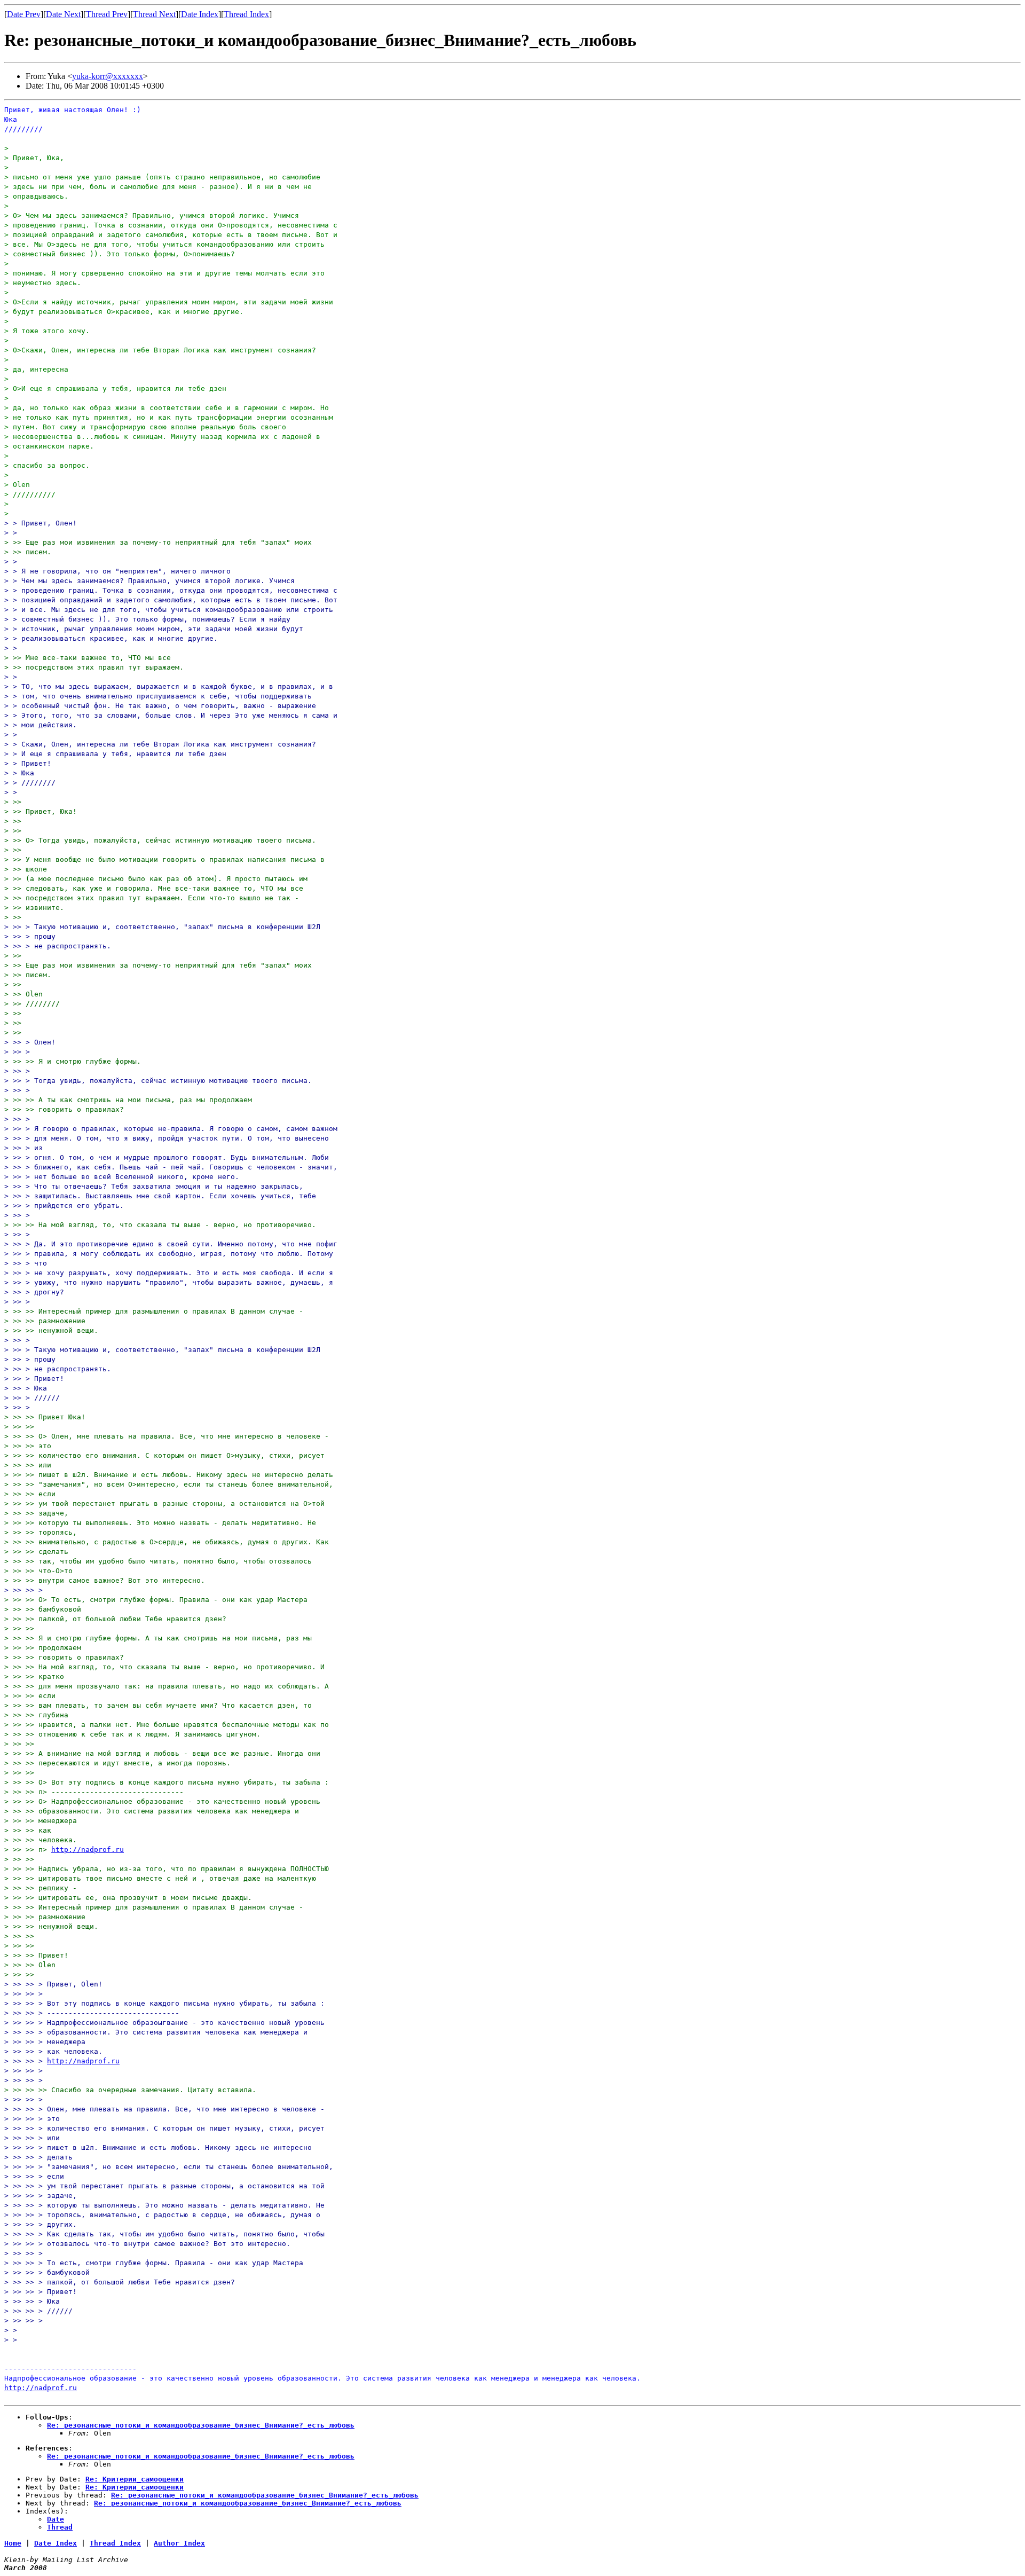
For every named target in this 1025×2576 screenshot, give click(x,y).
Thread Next (154, 14)
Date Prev (24, 14)
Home (13, 2543)
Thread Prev (107, 14)
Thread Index (246, 14)
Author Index (179, 2543)
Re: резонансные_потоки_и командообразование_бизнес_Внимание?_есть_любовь (201, 2425)
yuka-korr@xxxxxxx (108, 76)
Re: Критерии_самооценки (135, 2479)
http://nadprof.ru (88, 1849)
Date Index (200, 14)
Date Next (63, 14)
